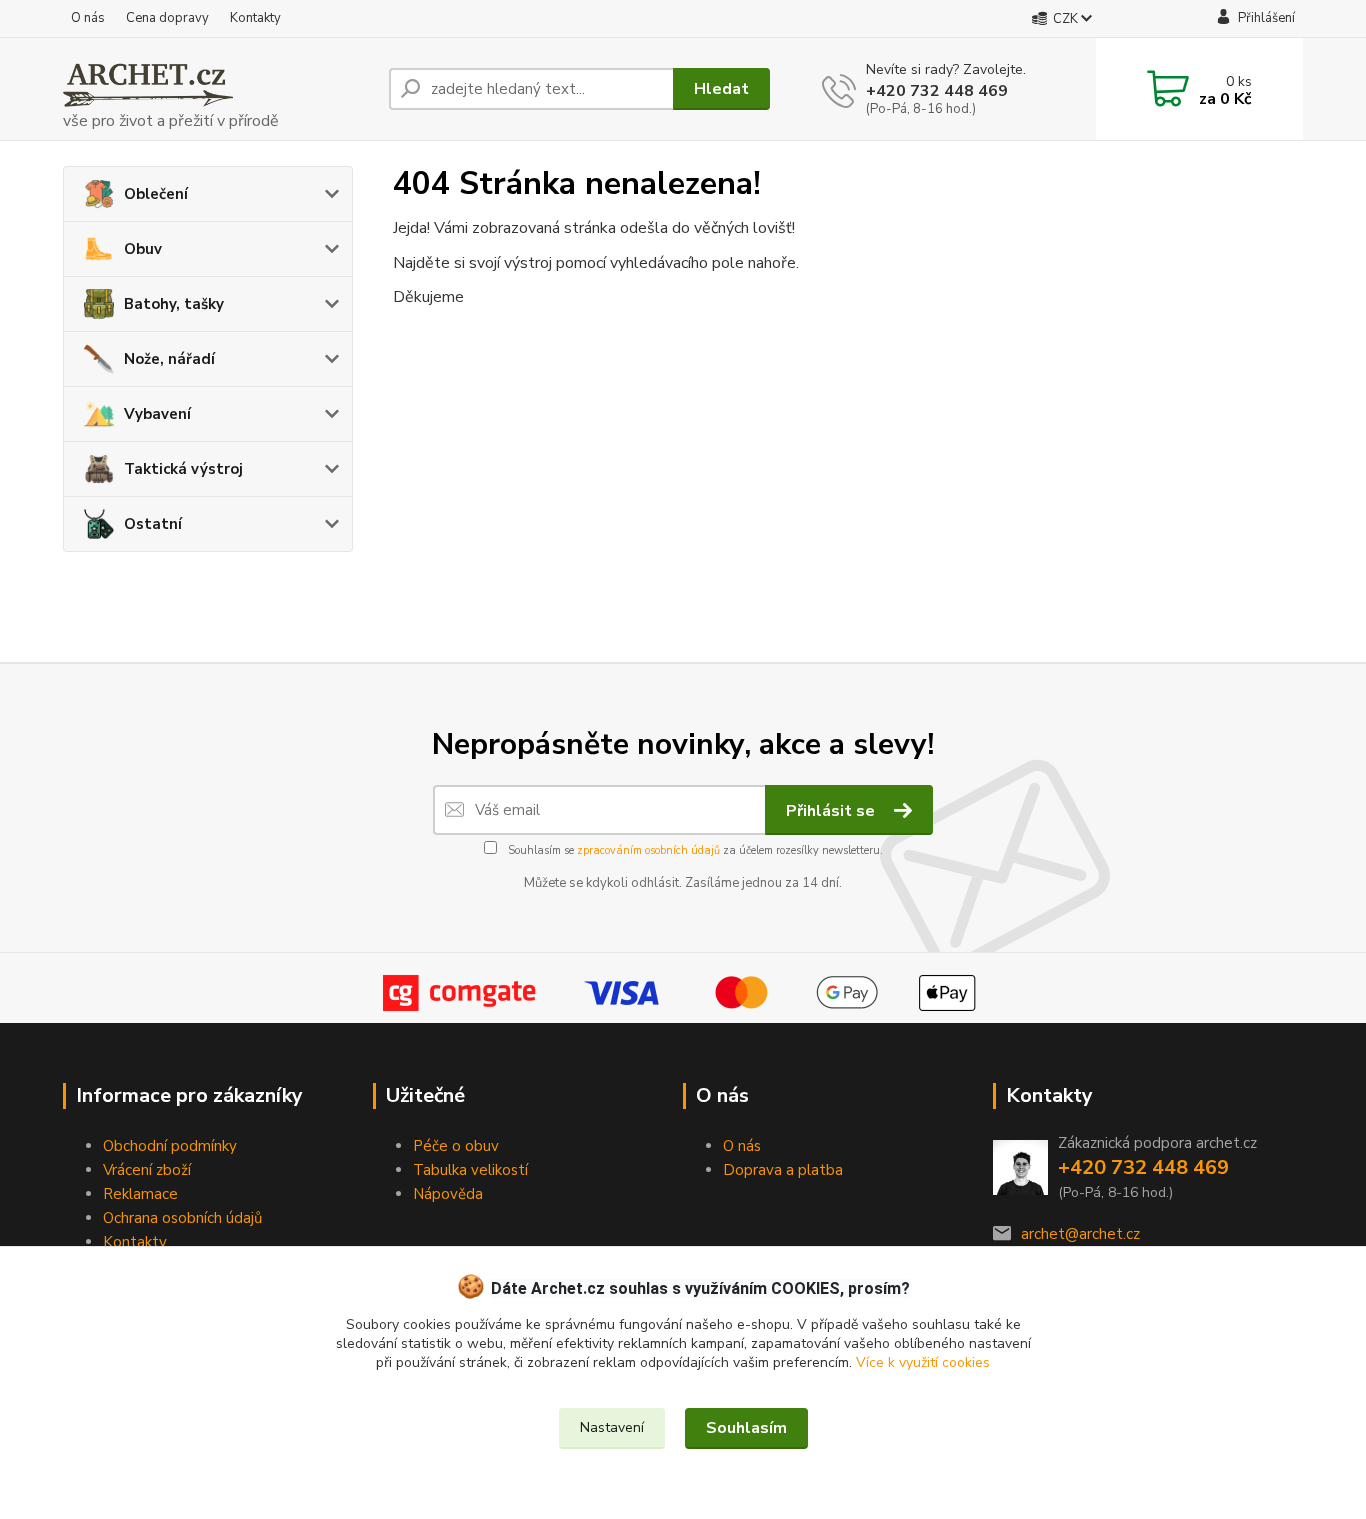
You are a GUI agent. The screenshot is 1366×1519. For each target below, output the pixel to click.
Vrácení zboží (147, 1170)
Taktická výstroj (183, 469)
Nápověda (448, 1194)
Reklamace (140, 1194)
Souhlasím (746, 1428)
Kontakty (255, 18)
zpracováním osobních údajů (648, 850)
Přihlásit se (832, 811)
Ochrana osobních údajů (182, 1218)
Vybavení (157, 414)
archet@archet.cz (1080, 1234)
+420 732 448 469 (937, 91)
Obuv (143, 249)
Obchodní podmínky (170, 1146)
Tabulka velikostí (470, 1170)
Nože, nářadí (169, 359)
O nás (88, 18)
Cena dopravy (167, 18)
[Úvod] (218, 89)
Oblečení (156, 194)
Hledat (721, 89)
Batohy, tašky (174, 304)
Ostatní (153, 524)
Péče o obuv (456, 1146)
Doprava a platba (783, 1170)
